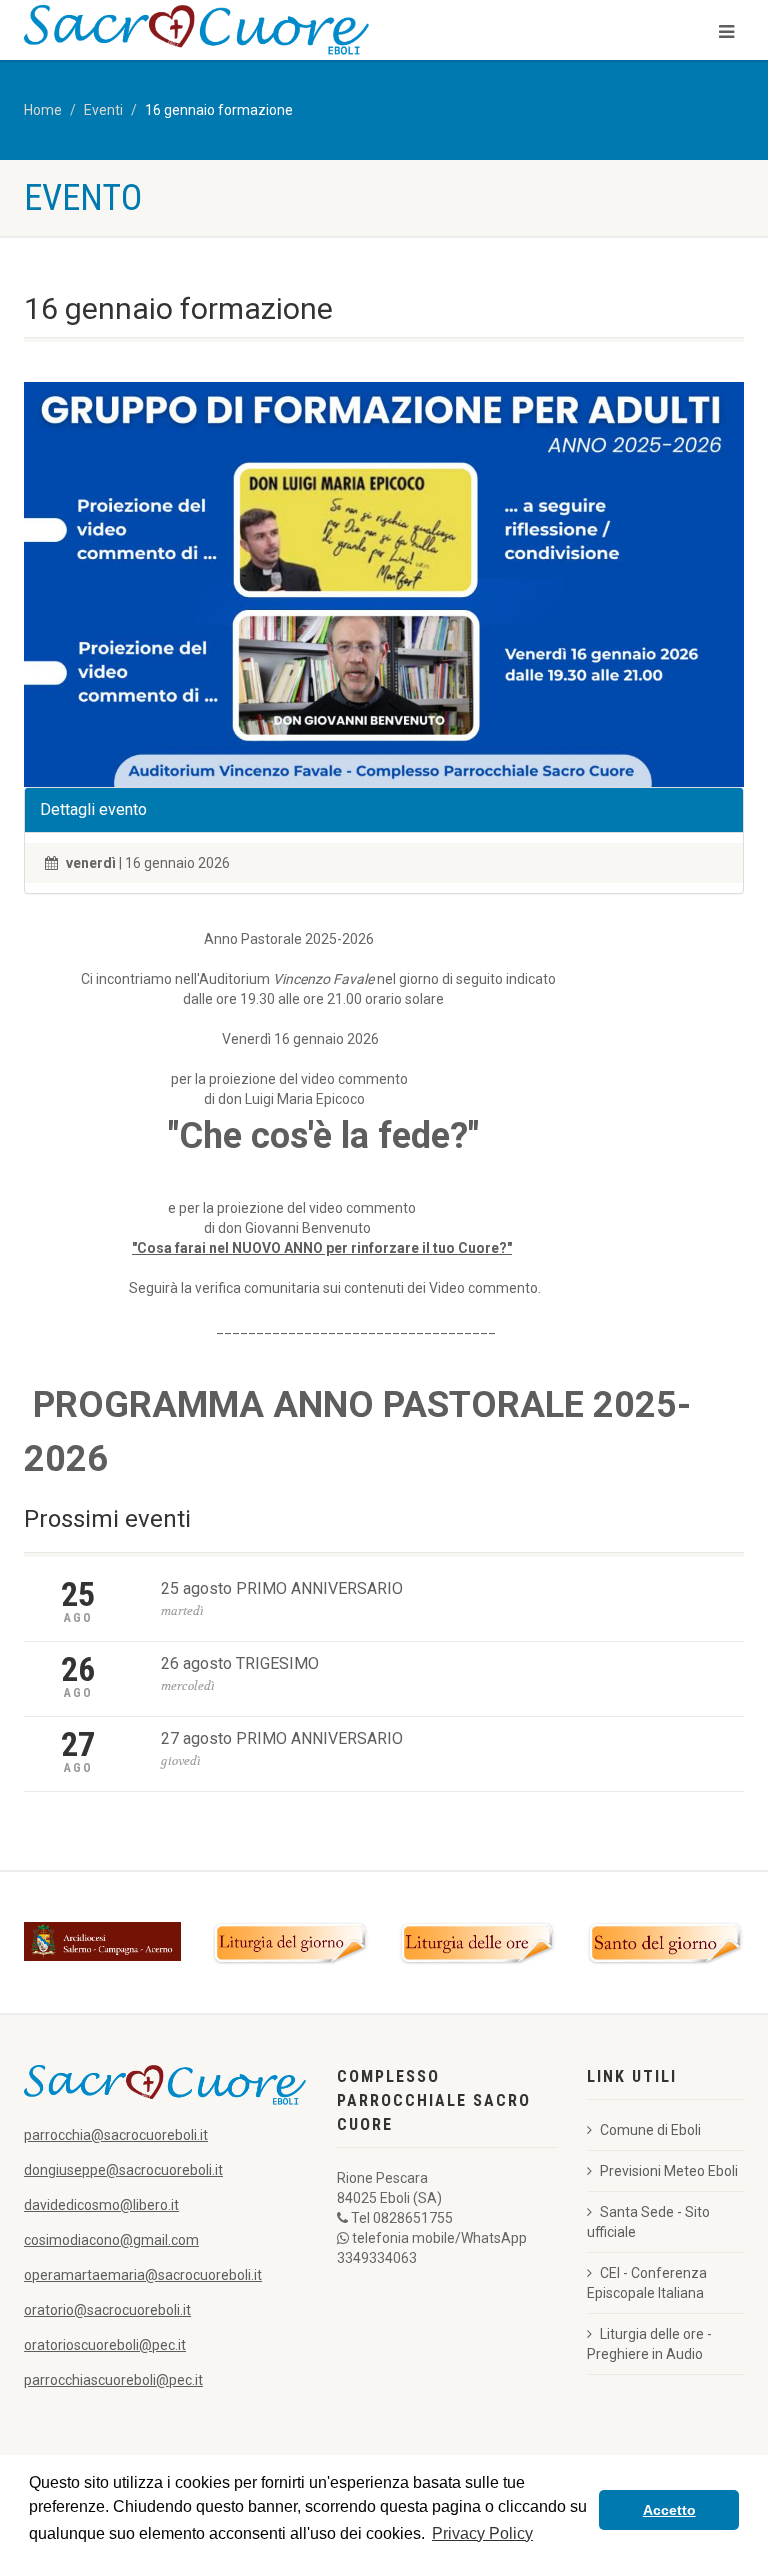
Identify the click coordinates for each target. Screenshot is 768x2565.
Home (43, 110)
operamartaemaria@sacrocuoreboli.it (143, 2275)
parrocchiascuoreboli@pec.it (113, 2380)
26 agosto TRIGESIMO (240, 1663)
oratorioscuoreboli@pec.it (105, 2345)
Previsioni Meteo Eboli (669, 2171)
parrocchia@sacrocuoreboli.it (116, 2135)
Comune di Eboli (650, 2130)
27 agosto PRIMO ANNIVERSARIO (282, 1738)
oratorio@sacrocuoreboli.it (107, 2310)
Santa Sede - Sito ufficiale (648, 2222)
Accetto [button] (669, 2510)
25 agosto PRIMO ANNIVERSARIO (282, 1588)
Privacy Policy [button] (482, 2533)
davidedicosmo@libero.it (101, 2205)
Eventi (103, 110)
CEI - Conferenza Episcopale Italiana (647, 2283)
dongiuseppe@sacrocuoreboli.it (123, 2170)
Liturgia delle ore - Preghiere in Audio (649, 2344)
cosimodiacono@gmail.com (111, 2240)
